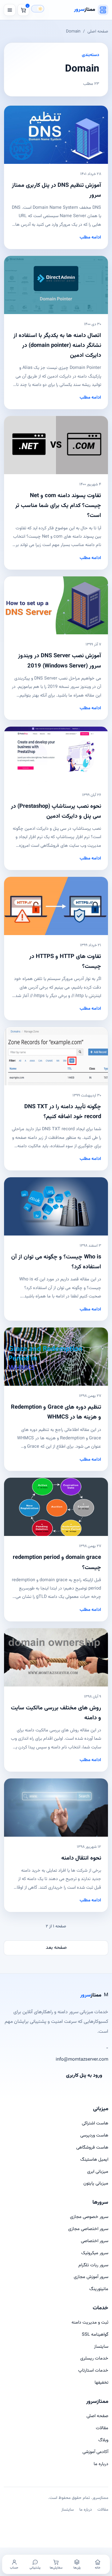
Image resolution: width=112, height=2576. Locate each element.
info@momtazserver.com (82, 2060)
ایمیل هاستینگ (94, 2160)
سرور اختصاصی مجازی (88, 2229)
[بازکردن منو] (10, 10)
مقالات (102, 2428)
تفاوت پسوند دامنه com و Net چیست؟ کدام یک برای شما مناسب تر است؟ (58, 506)
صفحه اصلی (98, 31)
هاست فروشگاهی (92, 2147)
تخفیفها (101, 2383)
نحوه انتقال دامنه (81, 1858)
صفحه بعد (56, 1948)
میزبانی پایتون (96, 2183)
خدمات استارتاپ (93, 2370)
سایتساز (101, 2347)
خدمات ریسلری (94, 2358)
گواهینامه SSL (95, 2335)
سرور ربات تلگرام (93, 2265)
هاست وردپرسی (94, 2135)
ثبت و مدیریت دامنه (90, 2322)
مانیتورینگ (99, 2289)
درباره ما (101, 2464)
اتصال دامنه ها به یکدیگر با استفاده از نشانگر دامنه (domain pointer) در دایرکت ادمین (57, 346)
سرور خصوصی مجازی (89, 2217)
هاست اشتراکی (95, 2123)
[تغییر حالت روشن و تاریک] (38, 9)
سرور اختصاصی (95, 2241)
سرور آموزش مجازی (91, 2277)
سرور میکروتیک (95, 2253)
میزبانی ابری (98, 2172)
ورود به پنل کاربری (84, 2076)
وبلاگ (103, 2440)
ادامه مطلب (90, 238)
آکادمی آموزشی (95, 2452)
